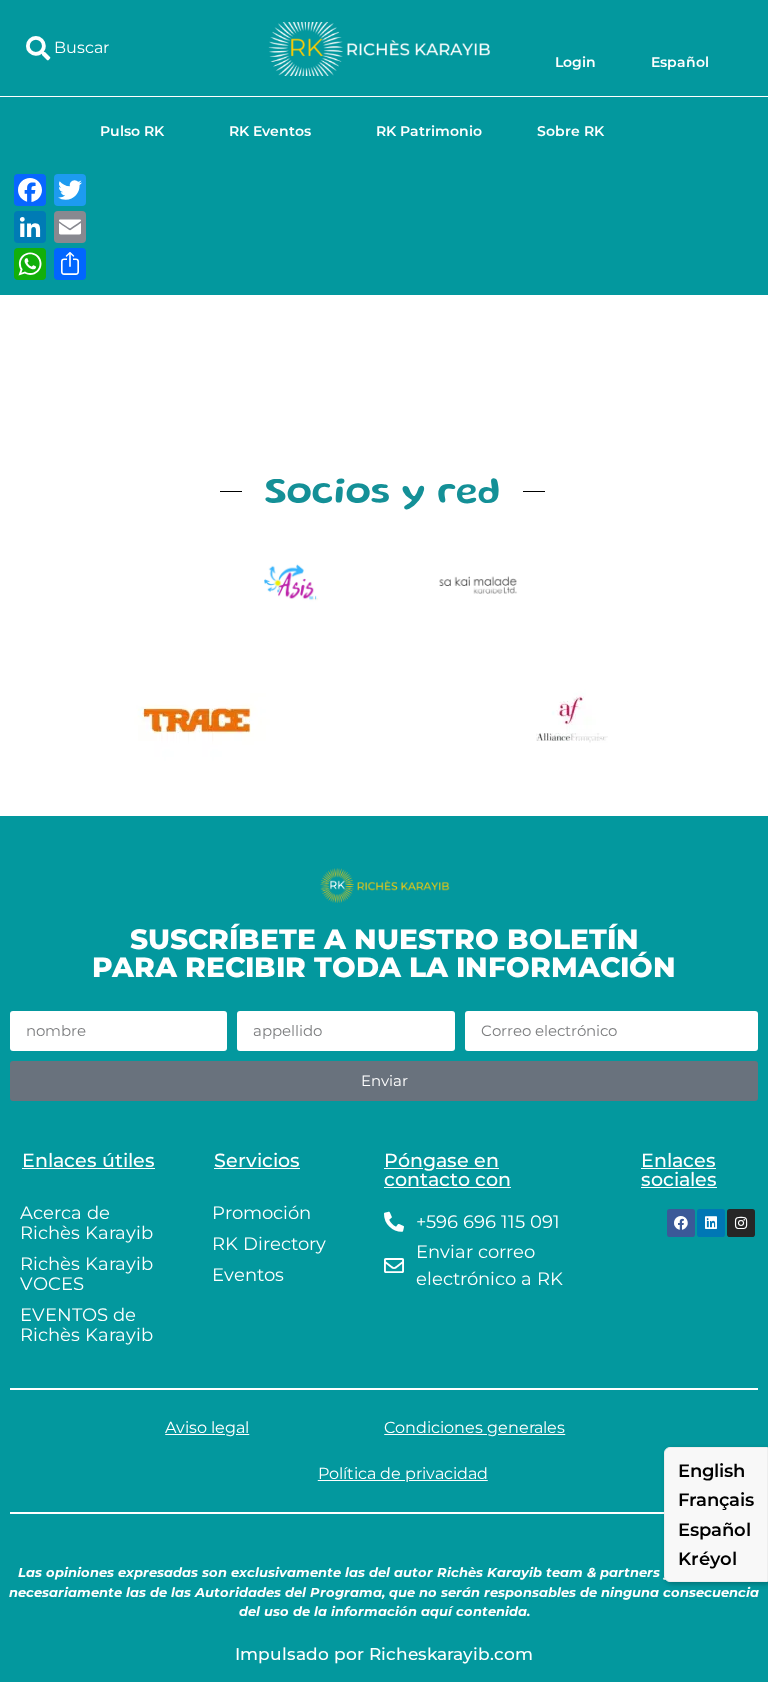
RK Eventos (270, 131)
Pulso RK (132, 131)
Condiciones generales (474, 1427)
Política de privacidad (403, 1473)
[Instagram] (741, 1223)
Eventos (248, 1275)
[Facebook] (681, 1223)
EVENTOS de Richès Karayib (86, 1325)
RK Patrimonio (429, 131)
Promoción (261, 1213)
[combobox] (126, 48)
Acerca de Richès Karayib (86, 1223)
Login (575, 62)
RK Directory (269, 1244)
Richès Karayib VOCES (86, 1274)
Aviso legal (207, 1427)
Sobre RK (570, 131)
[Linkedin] (711, 1223)
